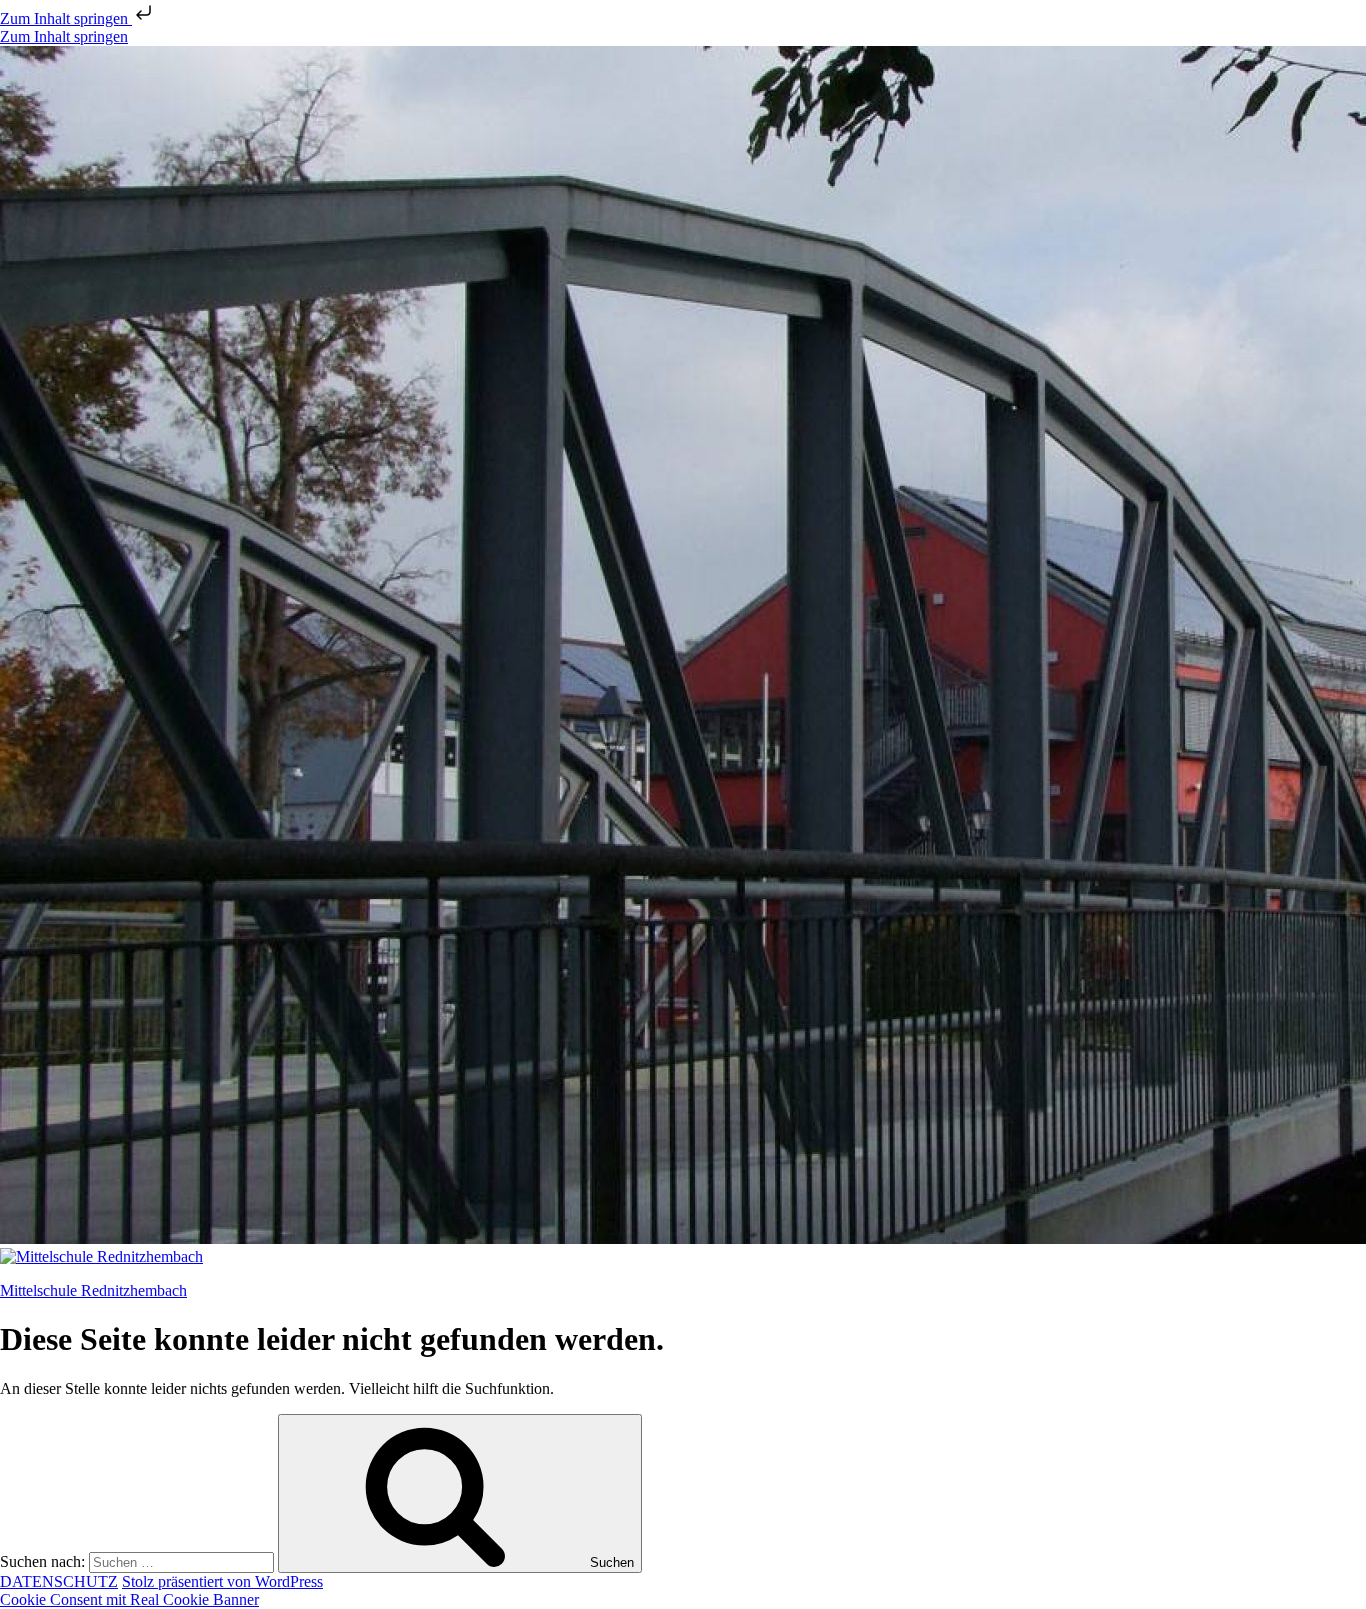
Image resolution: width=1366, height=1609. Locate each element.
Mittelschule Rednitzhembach (93, 1290)
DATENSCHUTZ (59, 1581)
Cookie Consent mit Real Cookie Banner (129, 1599)
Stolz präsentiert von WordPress (222, 1581)
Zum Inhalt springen (66, 18)
